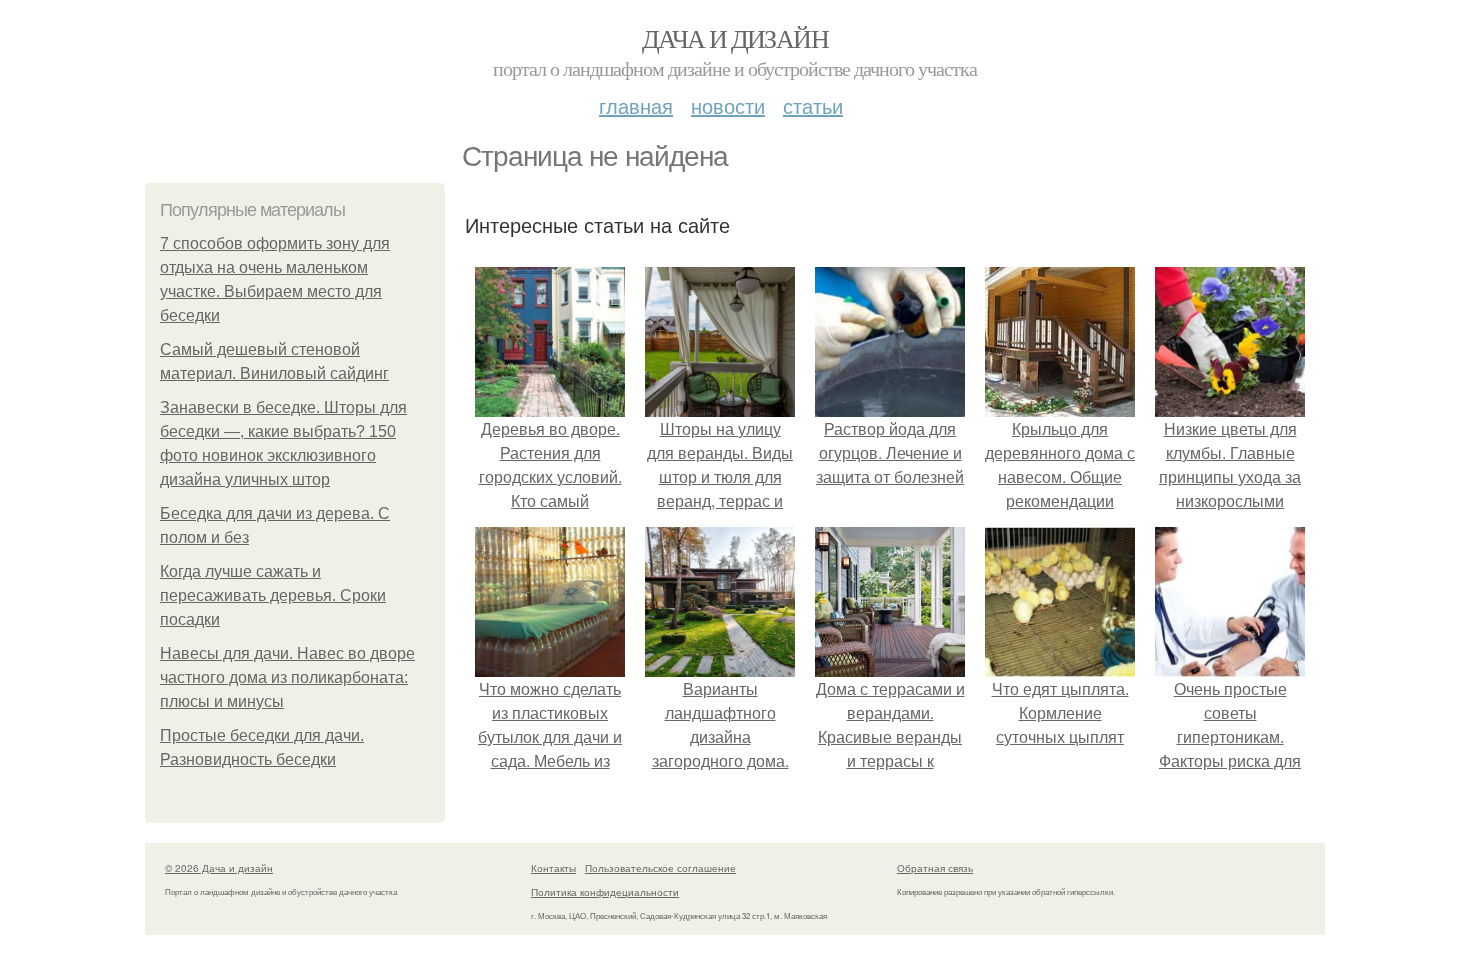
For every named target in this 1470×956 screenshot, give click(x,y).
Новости (728, 105)
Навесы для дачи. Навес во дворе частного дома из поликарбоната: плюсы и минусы (287, 677)
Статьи (813, 105)
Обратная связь (935, 868)
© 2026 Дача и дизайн (219, 868)
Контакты (553, 868)
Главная (636, 105)
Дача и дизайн (735, 38)
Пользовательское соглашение (660, 868)
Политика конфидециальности (605, 892)
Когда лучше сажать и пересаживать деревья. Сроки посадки (273, 595)
